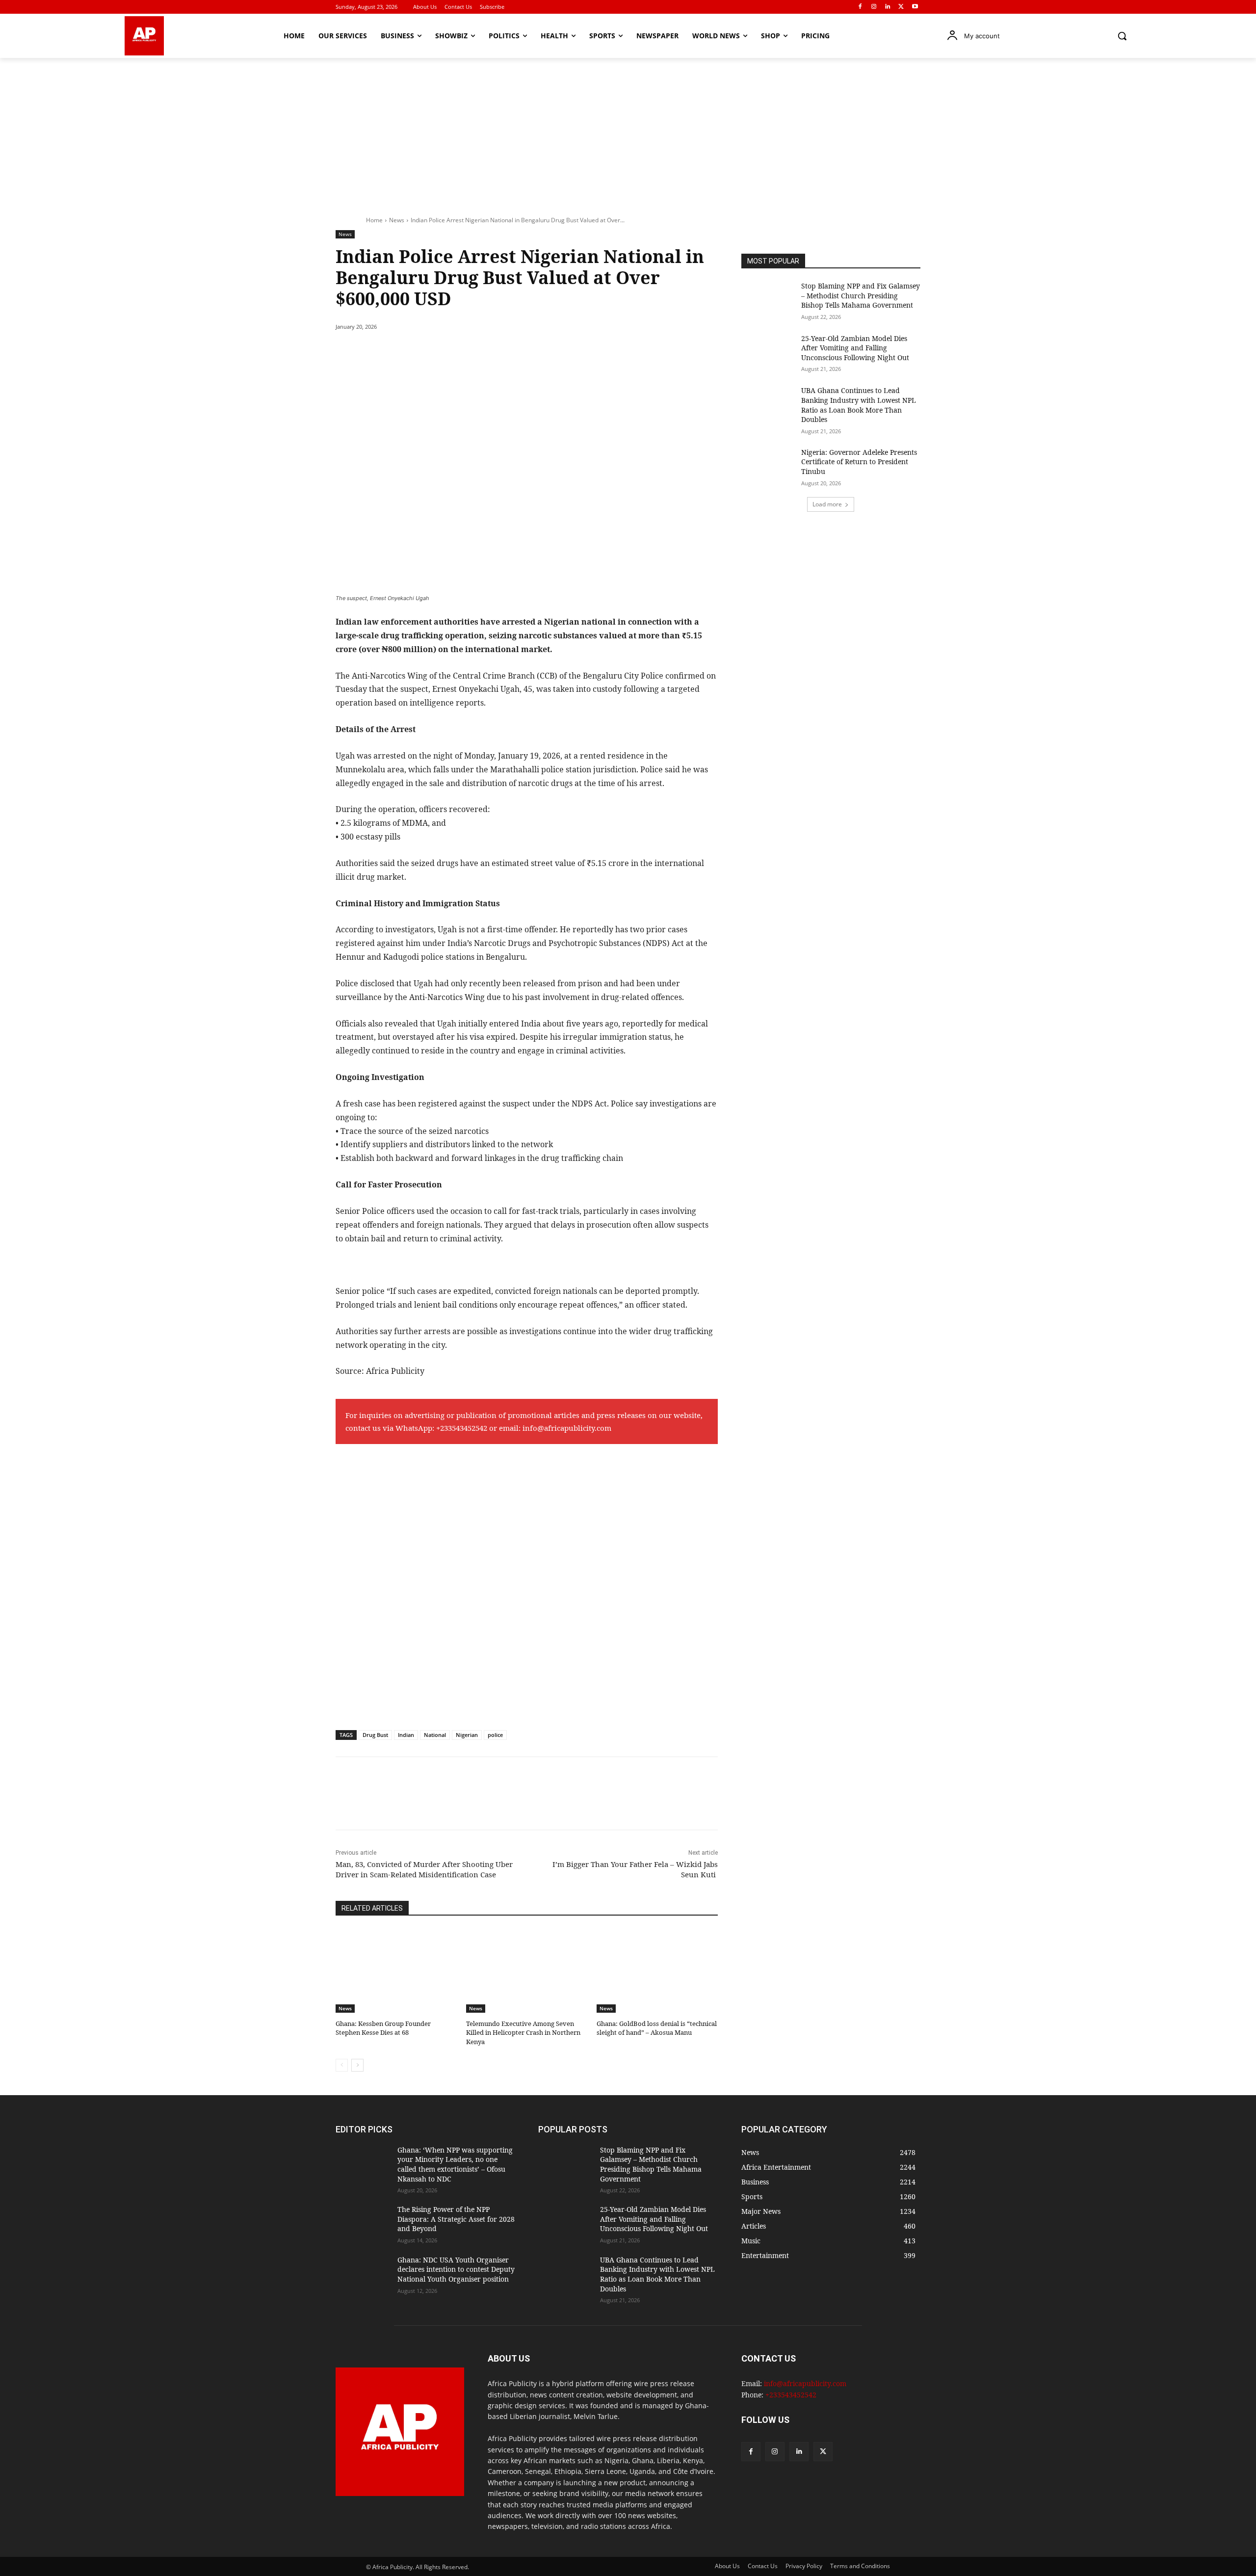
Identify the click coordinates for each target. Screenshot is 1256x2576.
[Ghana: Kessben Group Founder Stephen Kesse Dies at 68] (396, 1971)
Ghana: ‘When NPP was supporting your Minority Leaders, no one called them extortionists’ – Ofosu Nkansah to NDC (455, 2164)
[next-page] (357, 2065)
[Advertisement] (628, 131)
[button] (1122, 36)
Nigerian (467, 1735)
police (495, 1735)
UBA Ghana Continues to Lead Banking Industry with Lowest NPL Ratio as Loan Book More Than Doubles (859, 405)
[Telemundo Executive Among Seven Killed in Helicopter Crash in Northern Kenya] (526, 1971)
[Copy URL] (516, 352)
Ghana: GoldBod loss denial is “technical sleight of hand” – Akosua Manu (657, 2028)
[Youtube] (915, 7)
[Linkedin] (888, 7)
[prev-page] (342, 2065)
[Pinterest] (448, 352)
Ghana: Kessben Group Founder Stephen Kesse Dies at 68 (383, 2028)
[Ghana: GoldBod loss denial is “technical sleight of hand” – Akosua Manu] (657, 1971)
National (435, 1735)
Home (374, 220)
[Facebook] (860, 7)
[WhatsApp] (471, 352)
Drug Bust (375, 1735)
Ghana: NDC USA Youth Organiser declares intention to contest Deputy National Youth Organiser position (456, 2269)
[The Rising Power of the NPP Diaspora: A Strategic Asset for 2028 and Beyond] (363, 2223)
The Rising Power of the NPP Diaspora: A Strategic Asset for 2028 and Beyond (456, 2219)
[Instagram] (874, 7)
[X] (901, 7)
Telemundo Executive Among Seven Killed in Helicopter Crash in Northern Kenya (523, 2032)
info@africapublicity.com (567, 1428)
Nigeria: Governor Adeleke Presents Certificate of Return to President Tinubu (859, 462)
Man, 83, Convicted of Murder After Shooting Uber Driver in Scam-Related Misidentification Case (424, 1869)
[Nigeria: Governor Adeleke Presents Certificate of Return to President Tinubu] (768, 466)
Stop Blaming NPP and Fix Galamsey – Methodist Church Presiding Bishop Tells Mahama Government (861, 295)
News (397, 220)
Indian (406, 1735)
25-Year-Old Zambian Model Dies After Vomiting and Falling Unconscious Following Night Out (855, 348)
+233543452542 (462, 1428)
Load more (827, 504)
